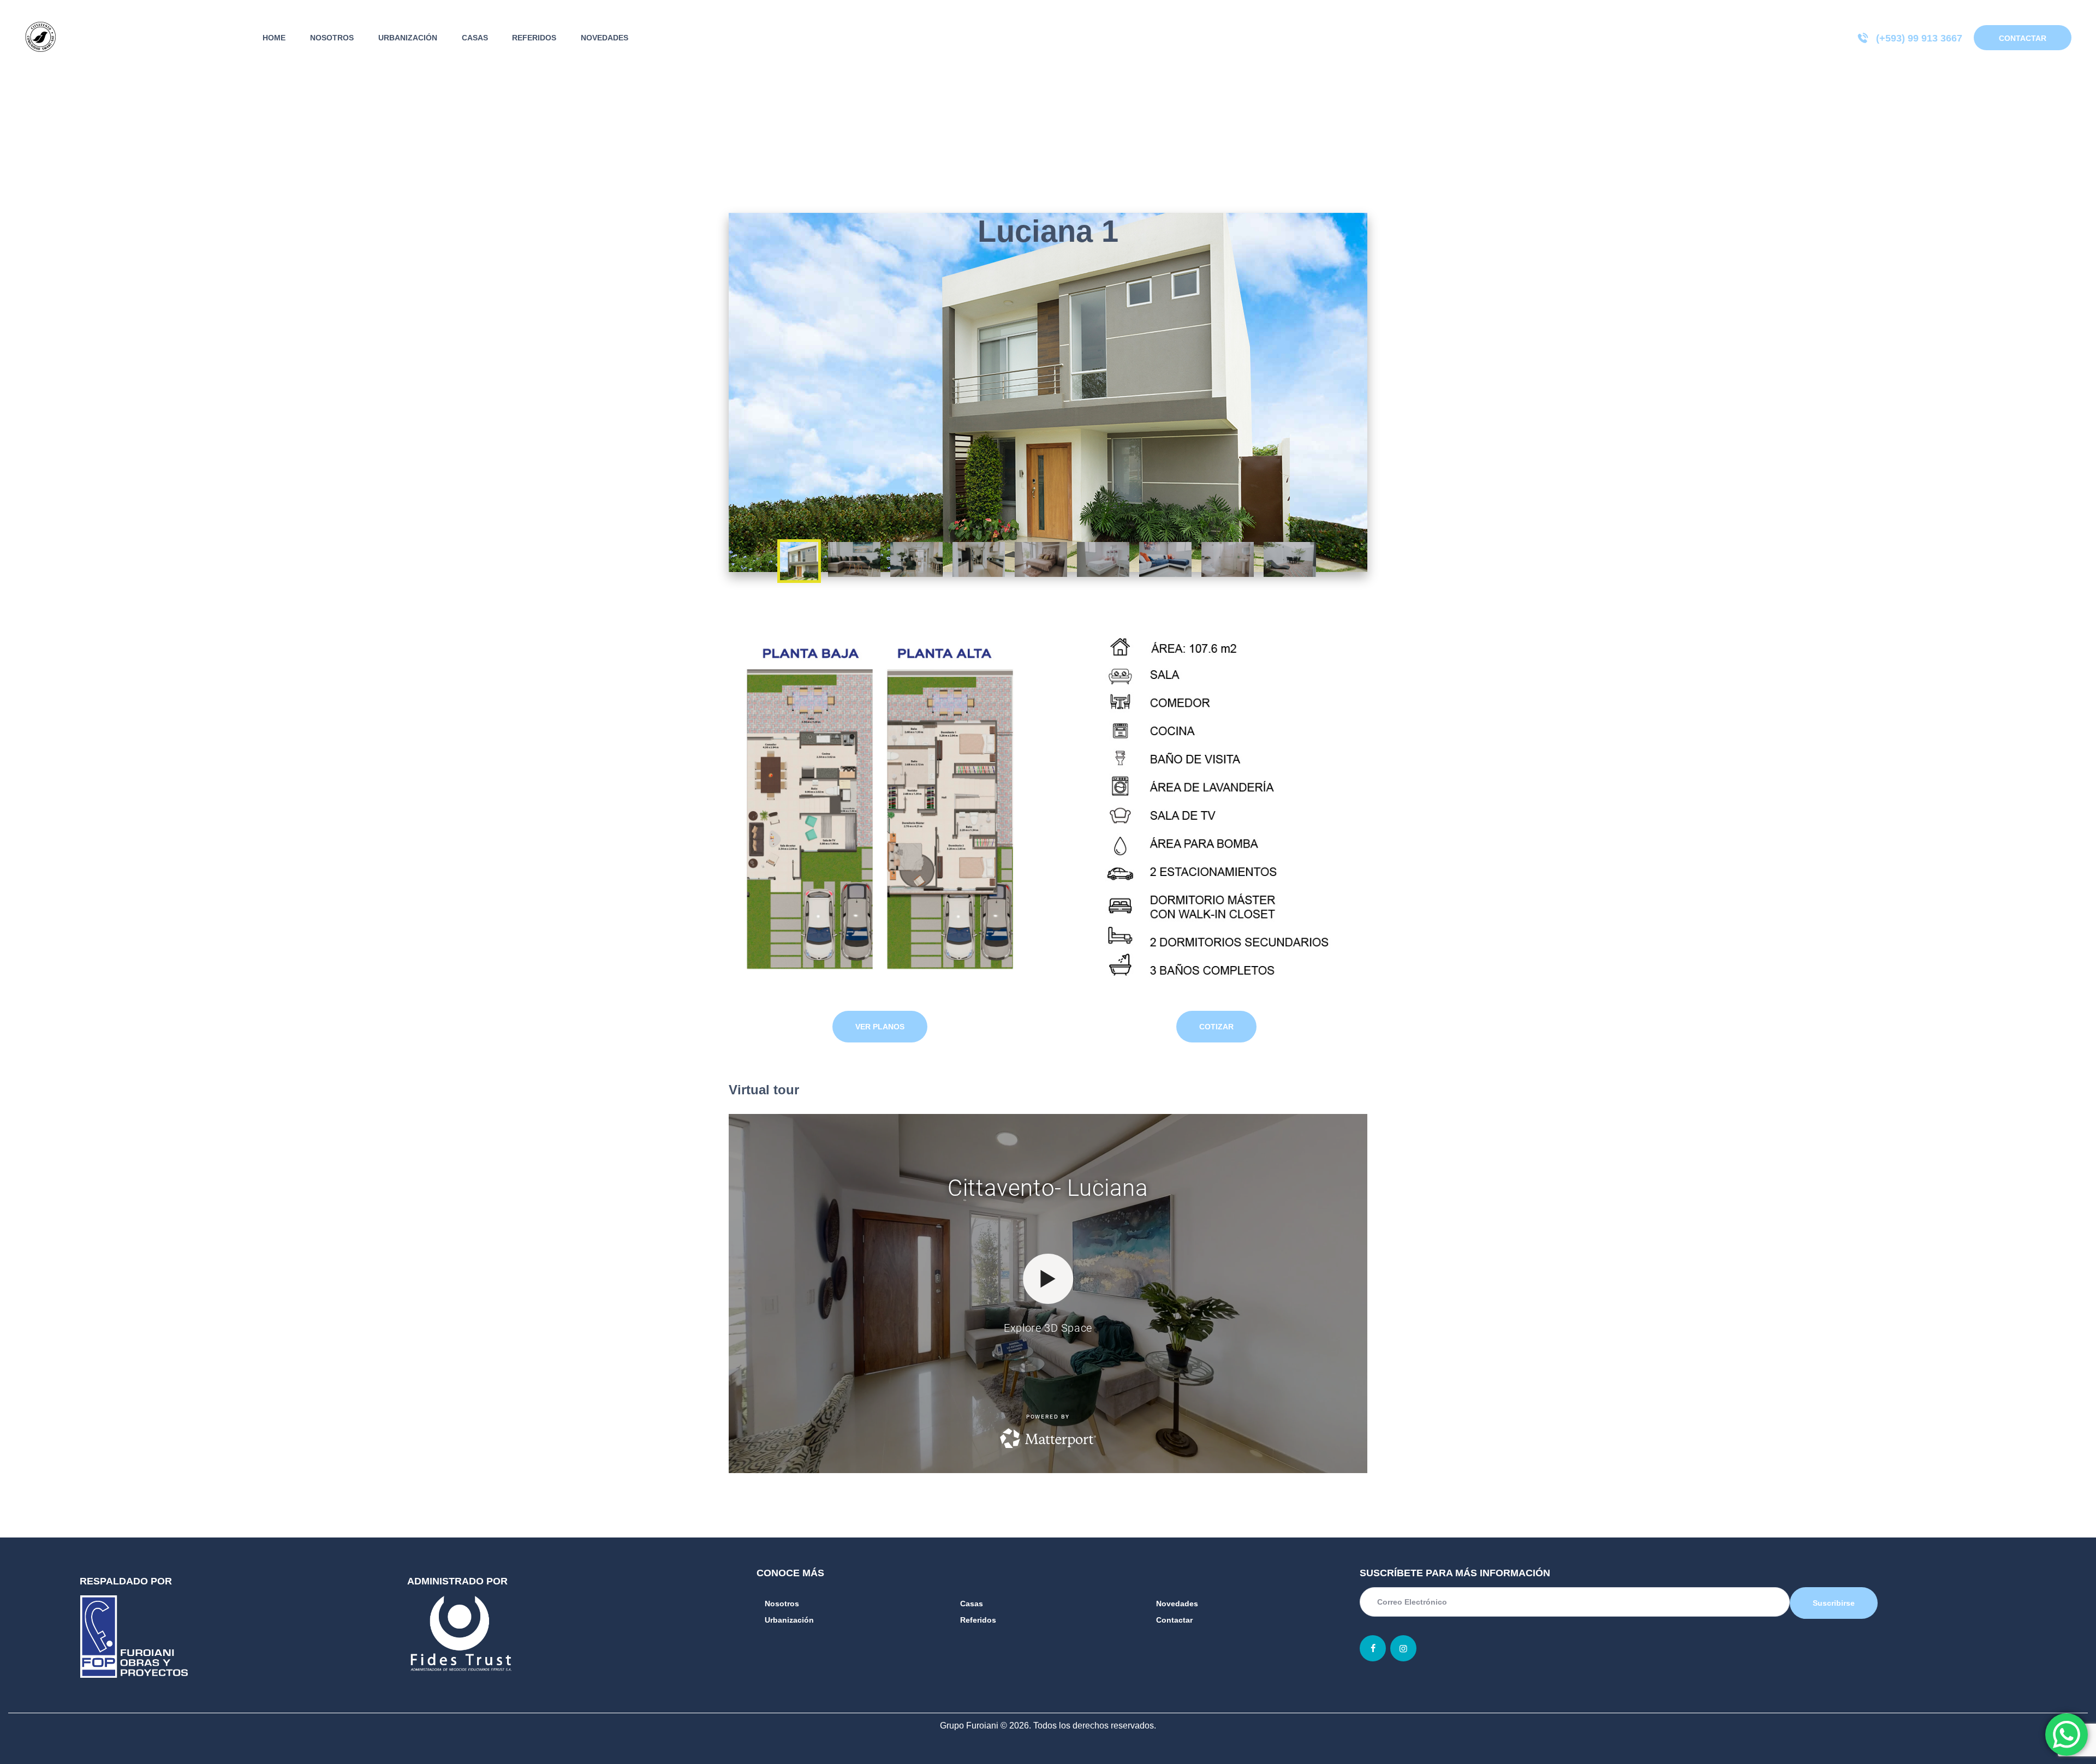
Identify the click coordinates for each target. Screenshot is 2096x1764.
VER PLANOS (880, 1027)
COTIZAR (1216, 1027)
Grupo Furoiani (969, 1726)
